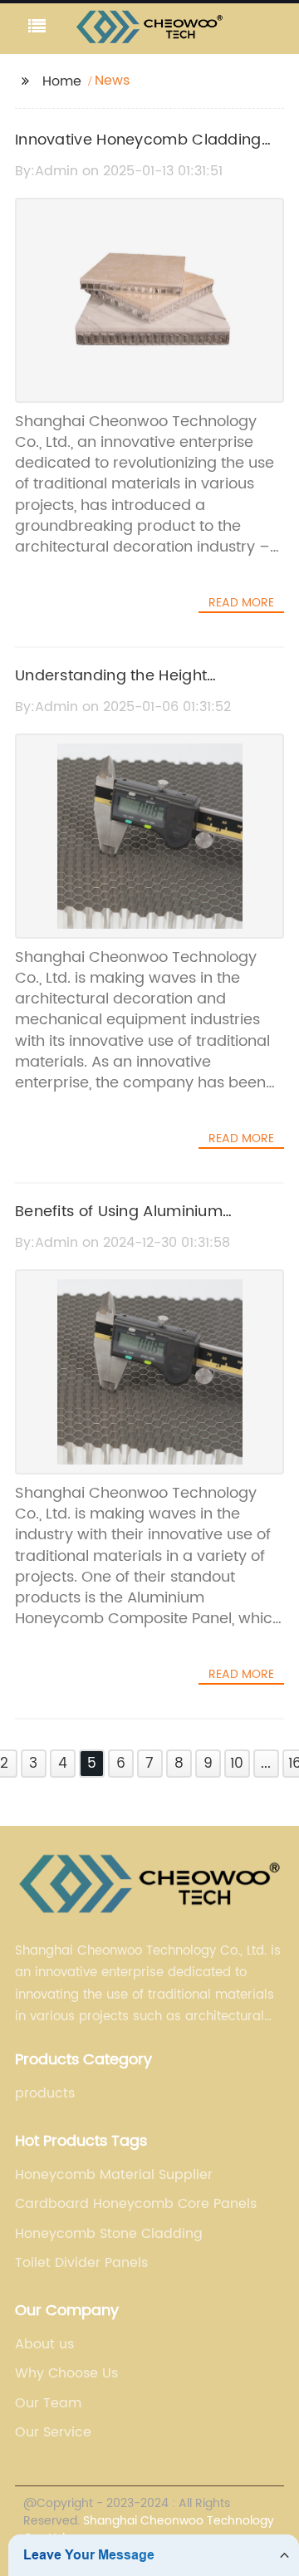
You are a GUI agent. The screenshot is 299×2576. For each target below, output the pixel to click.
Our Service (53, 2432)
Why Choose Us (66, 2373)
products (45, 2093)
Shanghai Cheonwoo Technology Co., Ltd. (149, 2529)
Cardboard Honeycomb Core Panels (136, 2204)
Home (62, 81)
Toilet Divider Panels (81, 2263)
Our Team (48, 2403)
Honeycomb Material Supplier (114, 2175)
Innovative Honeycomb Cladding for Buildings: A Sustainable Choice (146, 152)
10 (237, 1764)
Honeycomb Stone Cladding (109, 2234)
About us (44, 2344)
